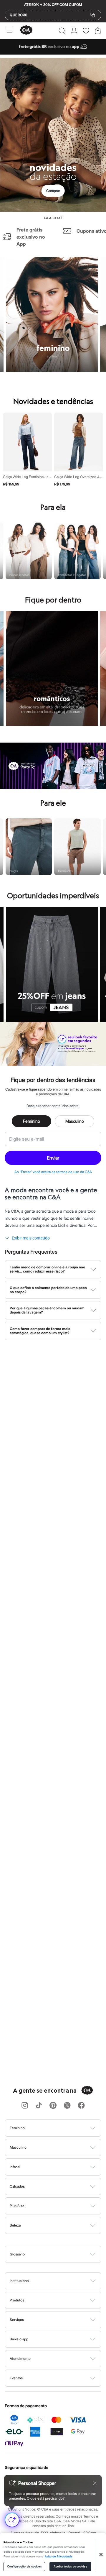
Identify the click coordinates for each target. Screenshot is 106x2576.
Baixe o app (19, 2339)
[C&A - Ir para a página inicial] (26, 31)
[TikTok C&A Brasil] (39, 2106)
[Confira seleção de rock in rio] (53, 787)
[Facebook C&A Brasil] (81, 2106)
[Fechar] (101, 2554)
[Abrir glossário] (61, 2254)
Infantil (15, 2167)
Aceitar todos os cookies (70, 2567)
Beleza (15, 2225)
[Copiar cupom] (93, 15)
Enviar (53, 1158)
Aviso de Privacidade (59, 2557)
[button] (62, 31)
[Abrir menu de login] (74, 31)
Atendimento (20, 2359)
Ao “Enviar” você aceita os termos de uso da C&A (53, 1172)
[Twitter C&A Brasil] (67, 2106)
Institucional (20, 2281)
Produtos (17, 2300)
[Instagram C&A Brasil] (25, 2106)
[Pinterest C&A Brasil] (53, 2106)
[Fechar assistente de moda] (95, 2483)
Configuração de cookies (24, 2567)
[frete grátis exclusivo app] (53, 53)
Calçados (17, 2186)
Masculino (75, 1121)
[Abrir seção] (63, 2128)
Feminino (32, 1121)
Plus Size (17, 2206)
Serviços (17, 2320)
